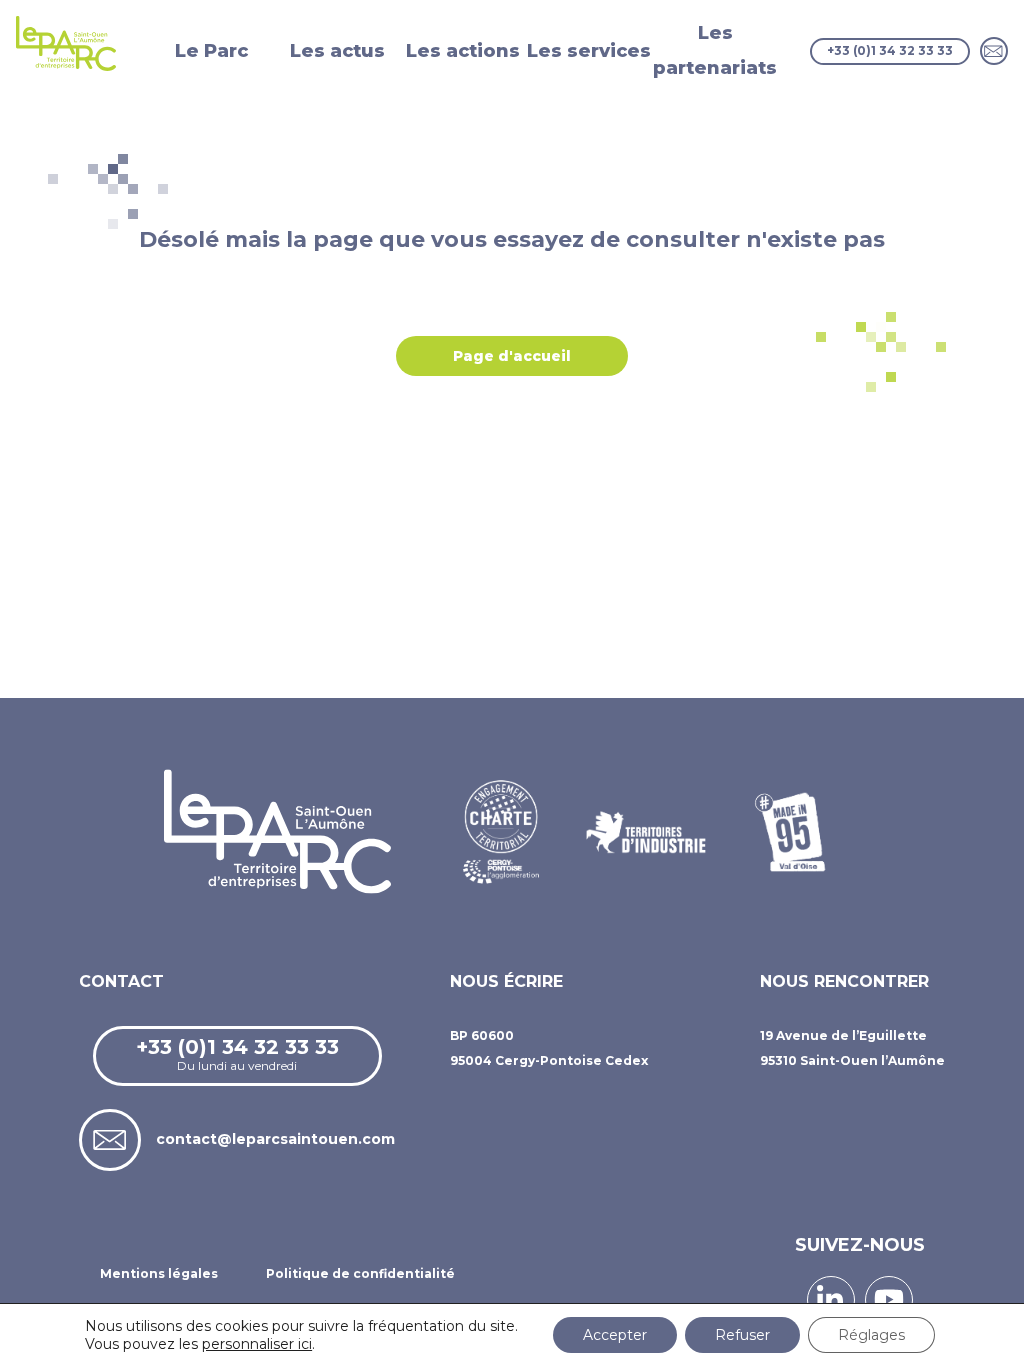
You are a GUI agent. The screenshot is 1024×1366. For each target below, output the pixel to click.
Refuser (742, 1335)
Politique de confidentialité (360, 1273)
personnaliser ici (257, 1344)
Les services (589, 51)
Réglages (871, 1335)
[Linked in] (831, 1300)
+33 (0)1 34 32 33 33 (890, 50)
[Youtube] (889, 1300)
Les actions (463, 51)
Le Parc (211, 51)
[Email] (994, 51)
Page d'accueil (512, 356)
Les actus (337, 51)
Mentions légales (159, 1273)
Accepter (615, 1335)
